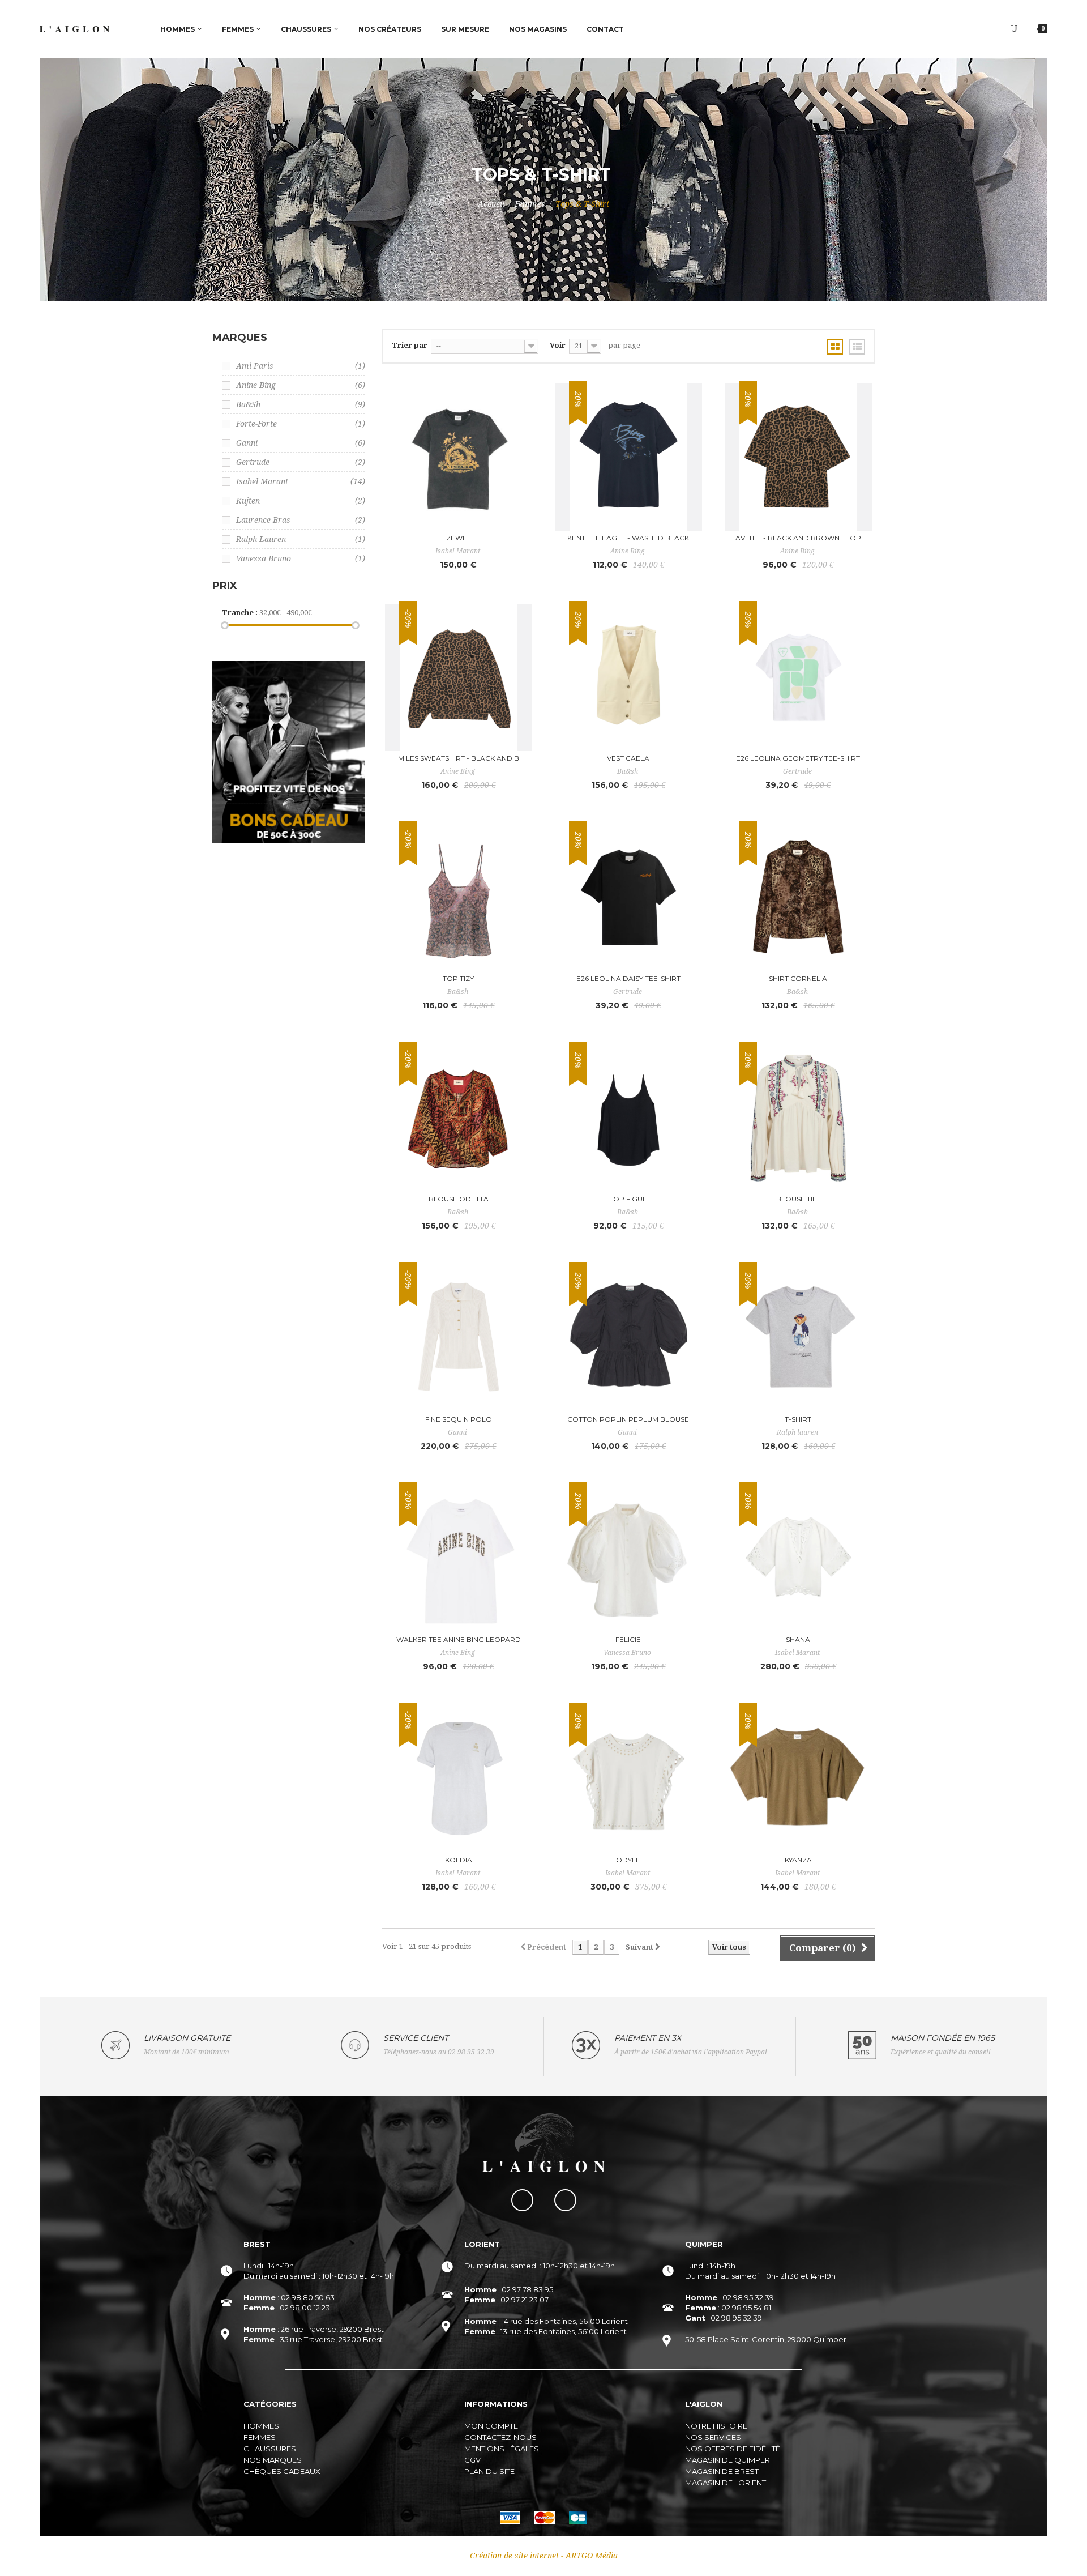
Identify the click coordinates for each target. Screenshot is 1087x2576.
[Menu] (1014, 29)
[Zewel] (459, 457)
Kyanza (798, 1860)
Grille (835, 347)
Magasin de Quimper (727, 2460)
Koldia (459, 1860)
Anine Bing (301, 385)
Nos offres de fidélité (733, 2449)
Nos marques (273, 2460)
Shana (798, 1639)
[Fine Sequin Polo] (459, 1338)
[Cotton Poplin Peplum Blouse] (628, 1338)
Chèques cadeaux (282, 2471)
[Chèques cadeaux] (289, 752)
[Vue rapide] (520, 421)
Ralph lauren (301, 539)
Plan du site (489, 2471)
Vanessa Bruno (301, 558)
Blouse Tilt (798, 1199)
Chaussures (270, 2449)
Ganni (301, 443)
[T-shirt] (798, 1338)
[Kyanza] (798, 1779)
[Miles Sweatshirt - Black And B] (459, 677)
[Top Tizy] (459, 898)
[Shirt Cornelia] (798, 898)
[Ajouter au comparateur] (520, 396)
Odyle (628, 1860)
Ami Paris (301, 366)
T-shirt (798, 1419)
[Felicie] (628, 1559)
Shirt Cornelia (798, 978)
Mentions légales (502, 2449)
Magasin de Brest (722, 2471)
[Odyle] (628, 1779)
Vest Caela (628, 758)
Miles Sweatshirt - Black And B (459, 758)
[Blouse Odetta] (459, 1118)
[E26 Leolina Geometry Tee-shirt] (798, 677)
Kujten (301, 501)
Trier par (410, 345)
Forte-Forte (301, 424)
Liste (857, 347)
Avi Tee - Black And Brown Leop (798, 538)
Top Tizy (458, 978)
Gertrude (301, 462)
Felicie (628, 1639)
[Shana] (798, 1559)
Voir (558, 345)
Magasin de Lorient (726, 2483)
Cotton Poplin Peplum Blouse (628, 1419)
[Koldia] (459, 1779)
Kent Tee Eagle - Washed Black (628, 538)
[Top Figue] (628, 1118)
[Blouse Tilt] (798, 1118)
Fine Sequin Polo (459, 1419)
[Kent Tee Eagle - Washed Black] (628, 457)
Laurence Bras (301, 520)
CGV (472, 2460)
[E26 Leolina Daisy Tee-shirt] (628, 898)
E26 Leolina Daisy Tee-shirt (628, 978)
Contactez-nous (500, 2437)
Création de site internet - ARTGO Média (544, 2556)
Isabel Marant (301, 481)
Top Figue (628, 1199)
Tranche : (240, 613)
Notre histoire (716, 2426)
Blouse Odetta (459, 1199)
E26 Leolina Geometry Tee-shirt (798, 758)
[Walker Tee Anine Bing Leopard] (459, 1559)
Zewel (459, 538)
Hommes (261, 2426)
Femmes (530, 204)
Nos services (713, 2437)
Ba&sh (301, 404)
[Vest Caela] (628, 677)
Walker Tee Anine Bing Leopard (459, 1639)
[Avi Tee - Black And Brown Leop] (798, 457)
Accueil (491, 204)
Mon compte (491, 2426)
